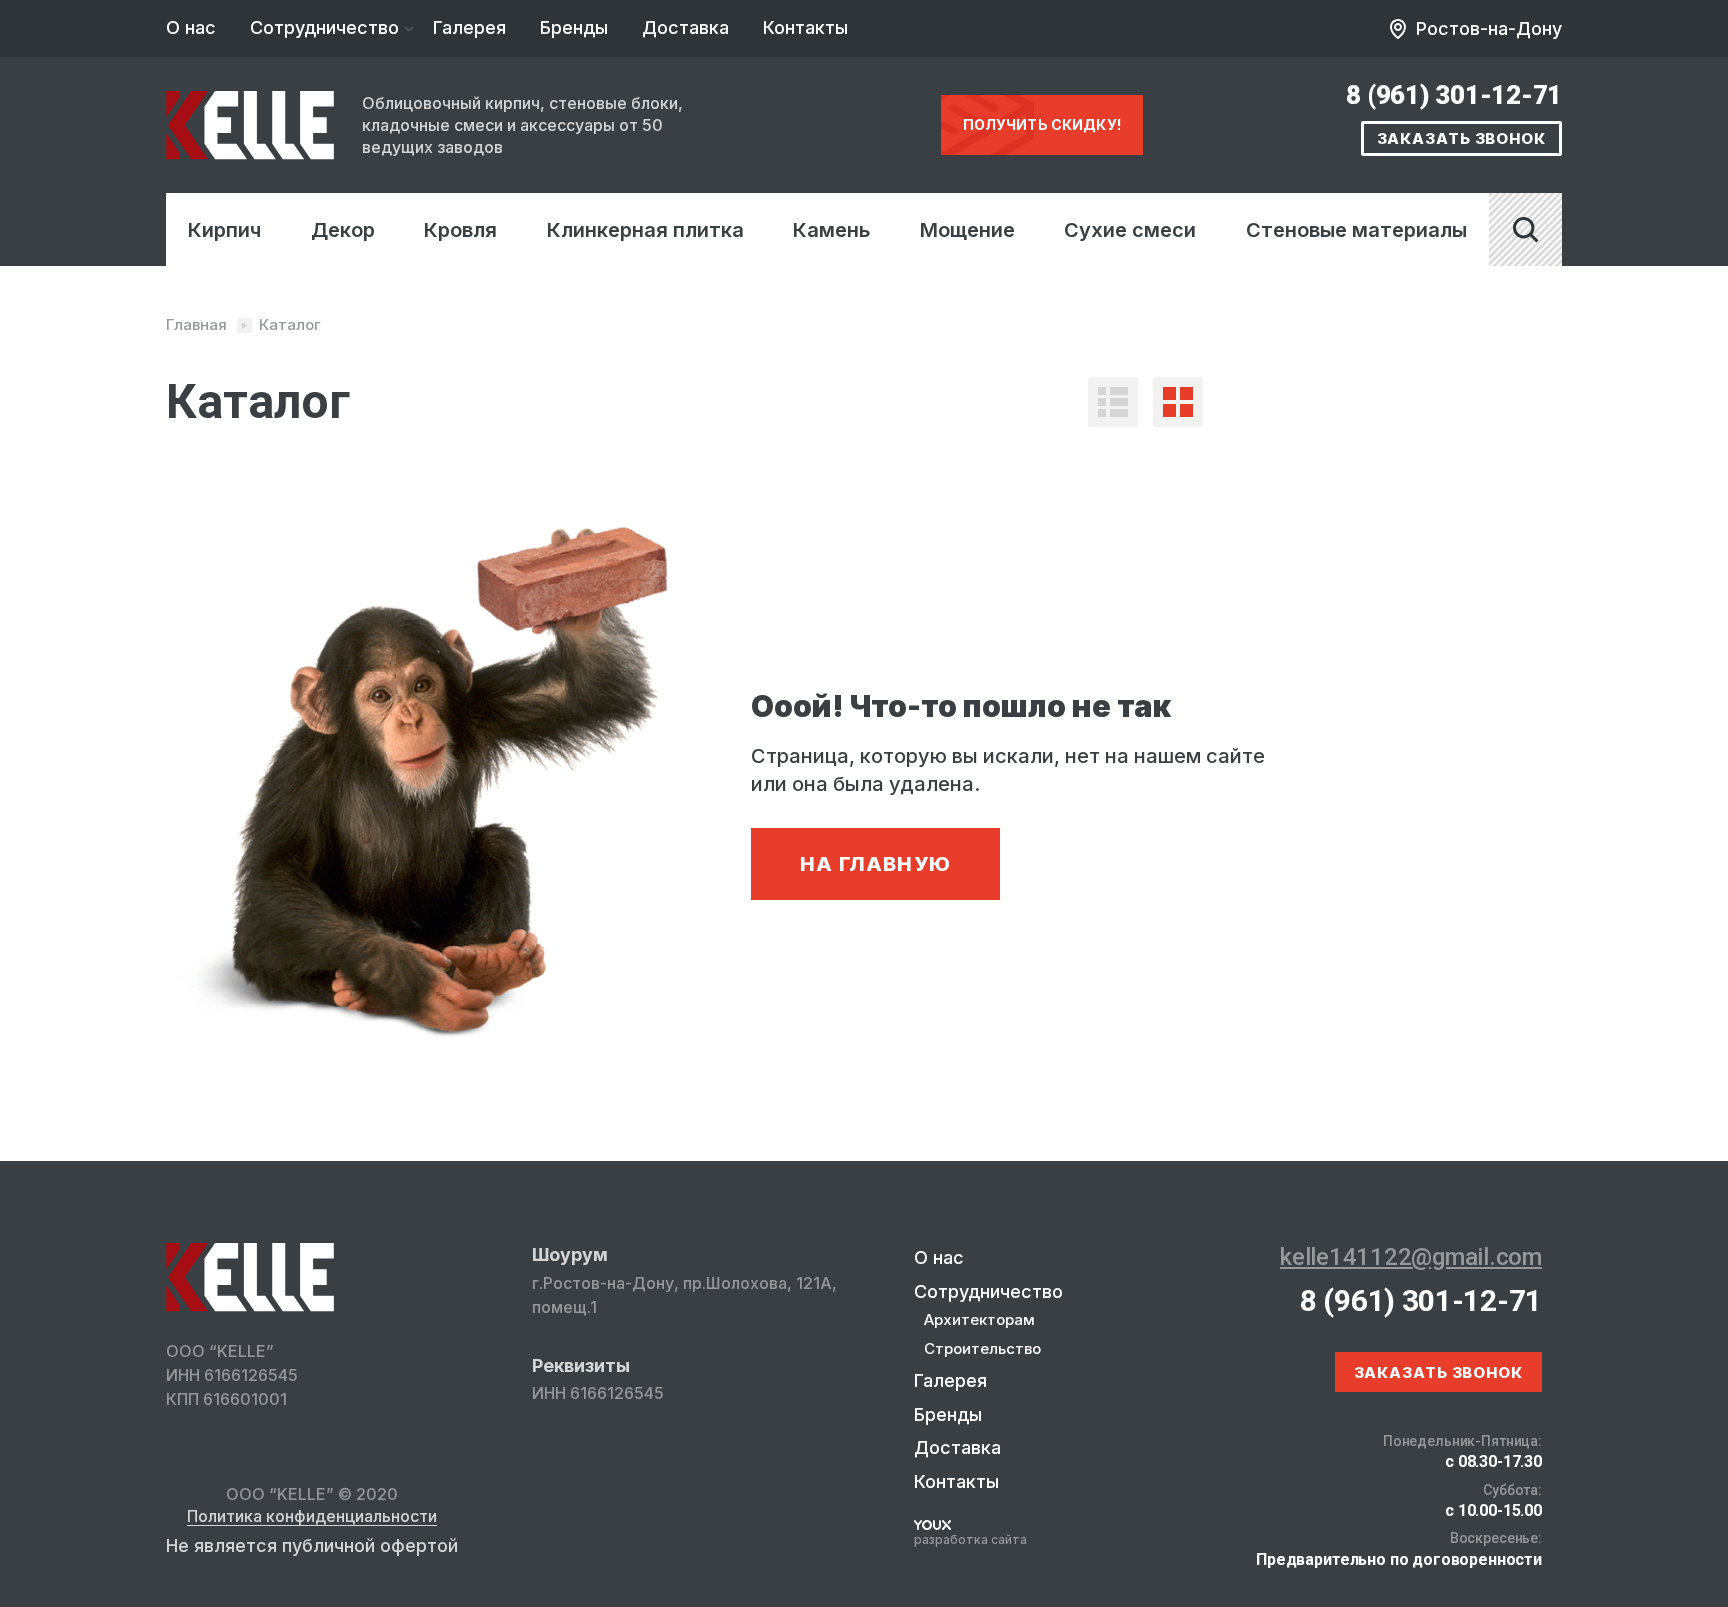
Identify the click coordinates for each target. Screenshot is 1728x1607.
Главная (196, 324)
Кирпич (224, 230)
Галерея (469, 27)
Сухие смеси (1130, 230)
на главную (875, 864)
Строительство (982, 1348)
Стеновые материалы (1356, 230)
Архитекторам (979, 1319)
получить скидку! (1042, 124)
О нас (191, 27)
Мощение (967, 230)
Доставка (685, 27)
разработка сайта (970, 1539)
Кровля (460, 230)
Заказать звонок (1462, 138)
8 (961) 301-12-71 (1454, 95)
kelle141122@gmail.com (1411, 1257)
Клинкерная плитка (645, 230)
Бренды (574, 27)
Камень (831, 230)
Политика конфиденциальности (312, 1517)
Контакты (805, 27)
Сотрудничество (324, 27)
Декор (343, 230)
